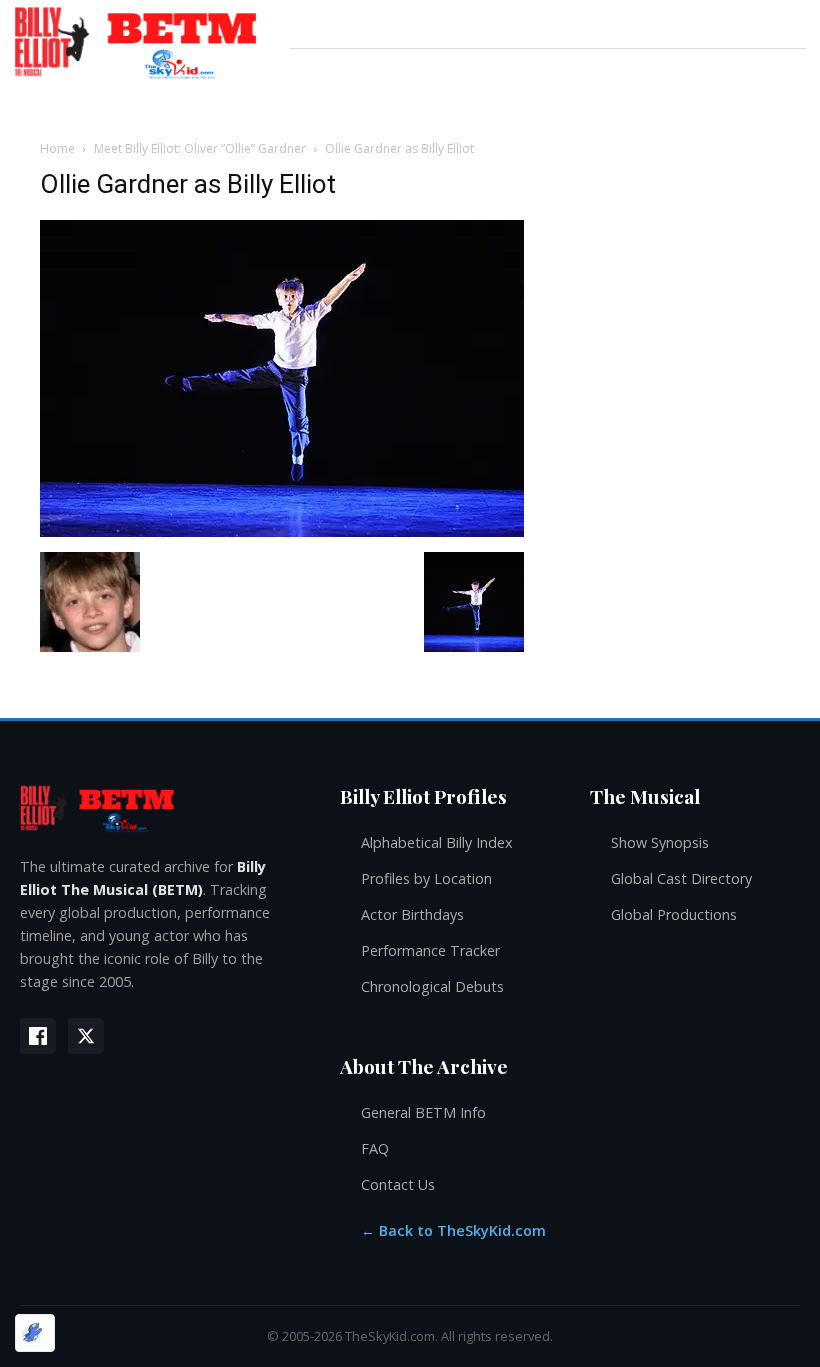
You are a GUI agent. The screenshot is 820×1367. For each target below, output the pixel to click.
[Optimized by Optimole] (35, 1333)
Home (57, 148)
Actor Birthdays (412, 914)
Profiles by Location (426, 878)
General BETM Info (423, 1112)
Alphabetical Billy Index (437, 842)
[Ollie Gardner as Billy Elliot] (282, 531)
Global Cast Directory (681, 878)
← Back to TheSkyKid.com (453, 1230)
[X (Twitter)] (86, 1036)
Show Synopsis (660, 842)
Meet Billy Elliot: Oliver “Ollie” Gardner (200, 148)
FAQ (375, 1148)
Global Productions (674, 914)
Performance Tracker (430, 950)
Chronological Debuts (432, 986)
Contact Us (398, 1184)
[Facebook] (38, 1036)
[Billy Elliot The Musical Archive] (160, 807)
